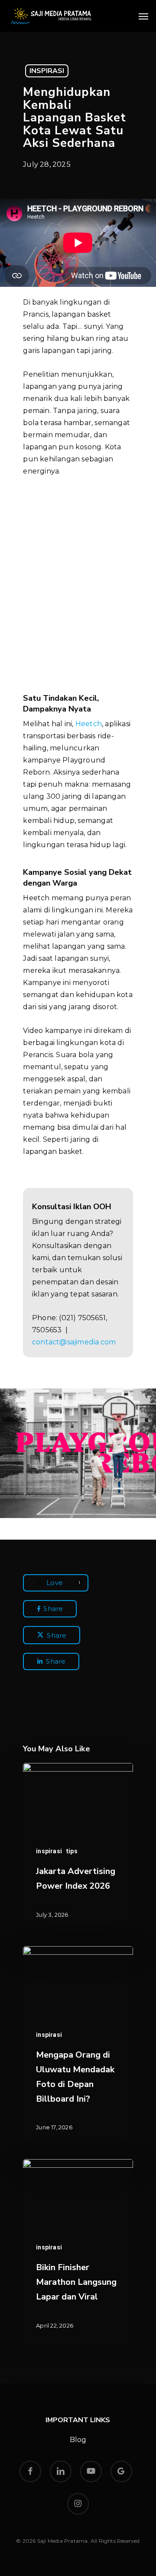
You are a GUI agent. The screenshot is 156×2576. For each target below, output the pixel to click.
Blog (78, 2440)
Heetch (89, 724)
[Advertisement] (78, 578)
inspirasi (47, 71)
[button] (143, 16)
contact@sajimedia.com (74, 1342)
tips (72, 1851)
